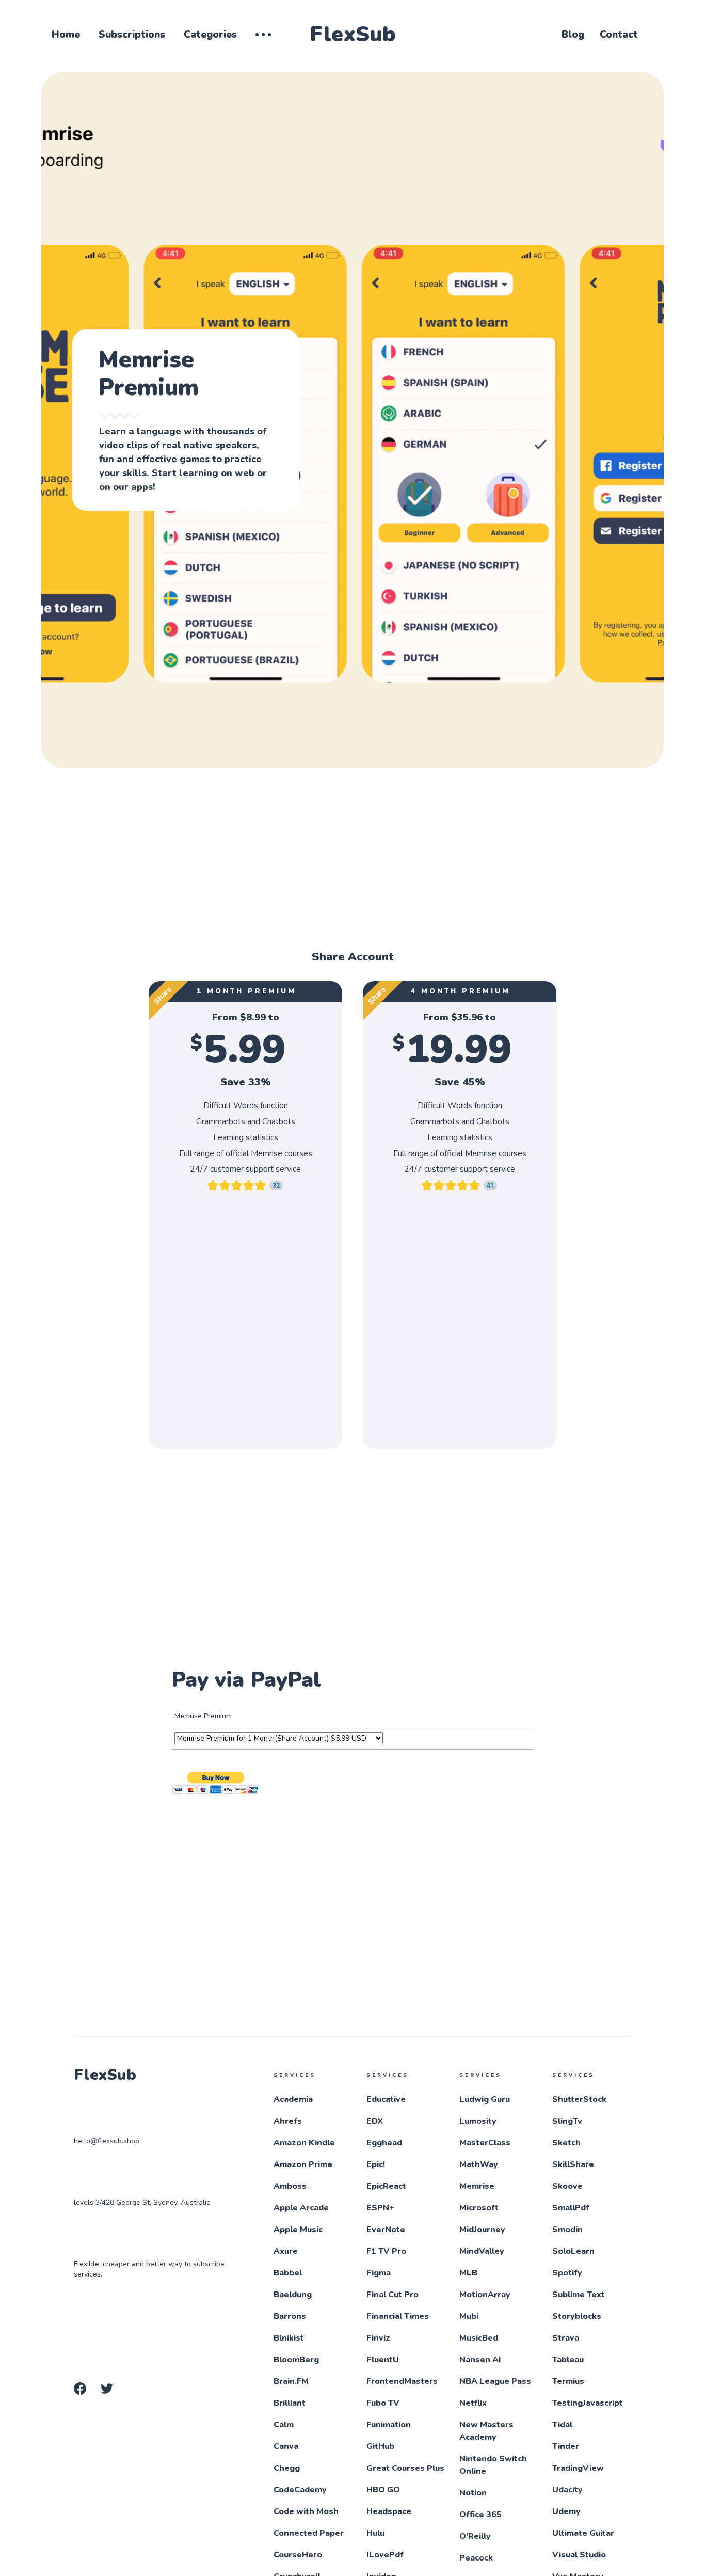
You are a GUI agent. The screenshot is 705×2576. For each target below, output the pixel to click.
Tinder (566, 2446)
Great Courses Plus (405, 2468)
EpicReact (386, 2186)
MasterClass (485, 2143)
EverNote (386, 2230)
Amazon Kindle (304, 2143)
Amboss (290, 2186)
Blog (573, 35)
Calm (284, 2425)
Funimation (389, 2425)
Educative (386, 2099)
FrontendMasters (402, 2381)
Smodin (567, 2230)
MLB (468, 2273)
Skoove (567, 2186)
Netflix (473, 2403)
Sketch (566, 2143)
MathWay (479, 2164)
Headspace (389, 2511)
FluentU (383, 2360)
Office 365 (480, 2515)
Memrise (477, 2186)
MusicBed (479, 2338)
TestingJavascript (588, 2403)
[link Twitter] (111, 2393)
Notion (473, 2493)
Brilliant (290, 2403)
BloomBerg (296, 2360)
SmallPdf (571, 2208)
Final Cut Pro (392, 2295)
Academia (293, 2099)
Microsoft (479, 2208)
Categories (210, 35)
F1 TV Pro (386, 2251)
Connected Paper (309, 2533)
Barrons (290, 2316)
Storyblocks (577, 2316)
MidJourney (482, 2230)
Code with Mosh (306, 2511)
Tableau (568, 2360)
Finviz (378, 2338)
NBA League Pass (495, 2381)
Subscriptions (132, 35)
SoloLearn (573, 2251)
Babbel (288, 2273)
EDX (375, 2121)
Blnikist (289, 2338)
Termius (568, 2381)
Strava (566, 2338)
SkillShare (573, 2164)
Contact (619, 35)
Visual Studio (579, 2555)
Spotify (567, 2273)
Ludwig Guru (485, 2099)
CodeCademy (300, 2490)
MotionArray (485, 2295)
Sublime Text (579, 2295)
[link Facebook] (84, 2393)
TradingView (578, 2468)
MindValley (482, 2251)
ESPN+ (380, 2208)
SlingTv (567, 2121)
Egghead (384, 2143)
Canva (286, 2446)
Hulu (375, 2533)
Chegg (287, 2468)
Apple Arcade (301, 2208)
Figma (379, 2273)
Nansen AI (480, 2360)
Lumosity (478, 2121)
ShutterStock (579, 2099)
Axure (286, 2251)
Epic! (376, 2164)
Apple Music (298, 2230)
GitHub (380, 2446)
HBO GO (383, 2490)
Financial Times (398, 2316)
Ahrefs (288, 2121)
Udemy (566, 2511)
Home (66, 35)
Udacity (567, 2490)
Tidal (562, 2425)
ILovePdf (385, 2555)
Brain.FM (291, 2381)
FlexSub (353, 35)
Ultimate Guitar (583, 2533)
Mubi (469, 2316)
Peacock (476, 2558)
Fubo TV (383, 2403)
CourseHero (298, 2555)
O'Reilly (475, 2536)
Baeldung (293, 2295)
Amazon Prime (303, 2164)
